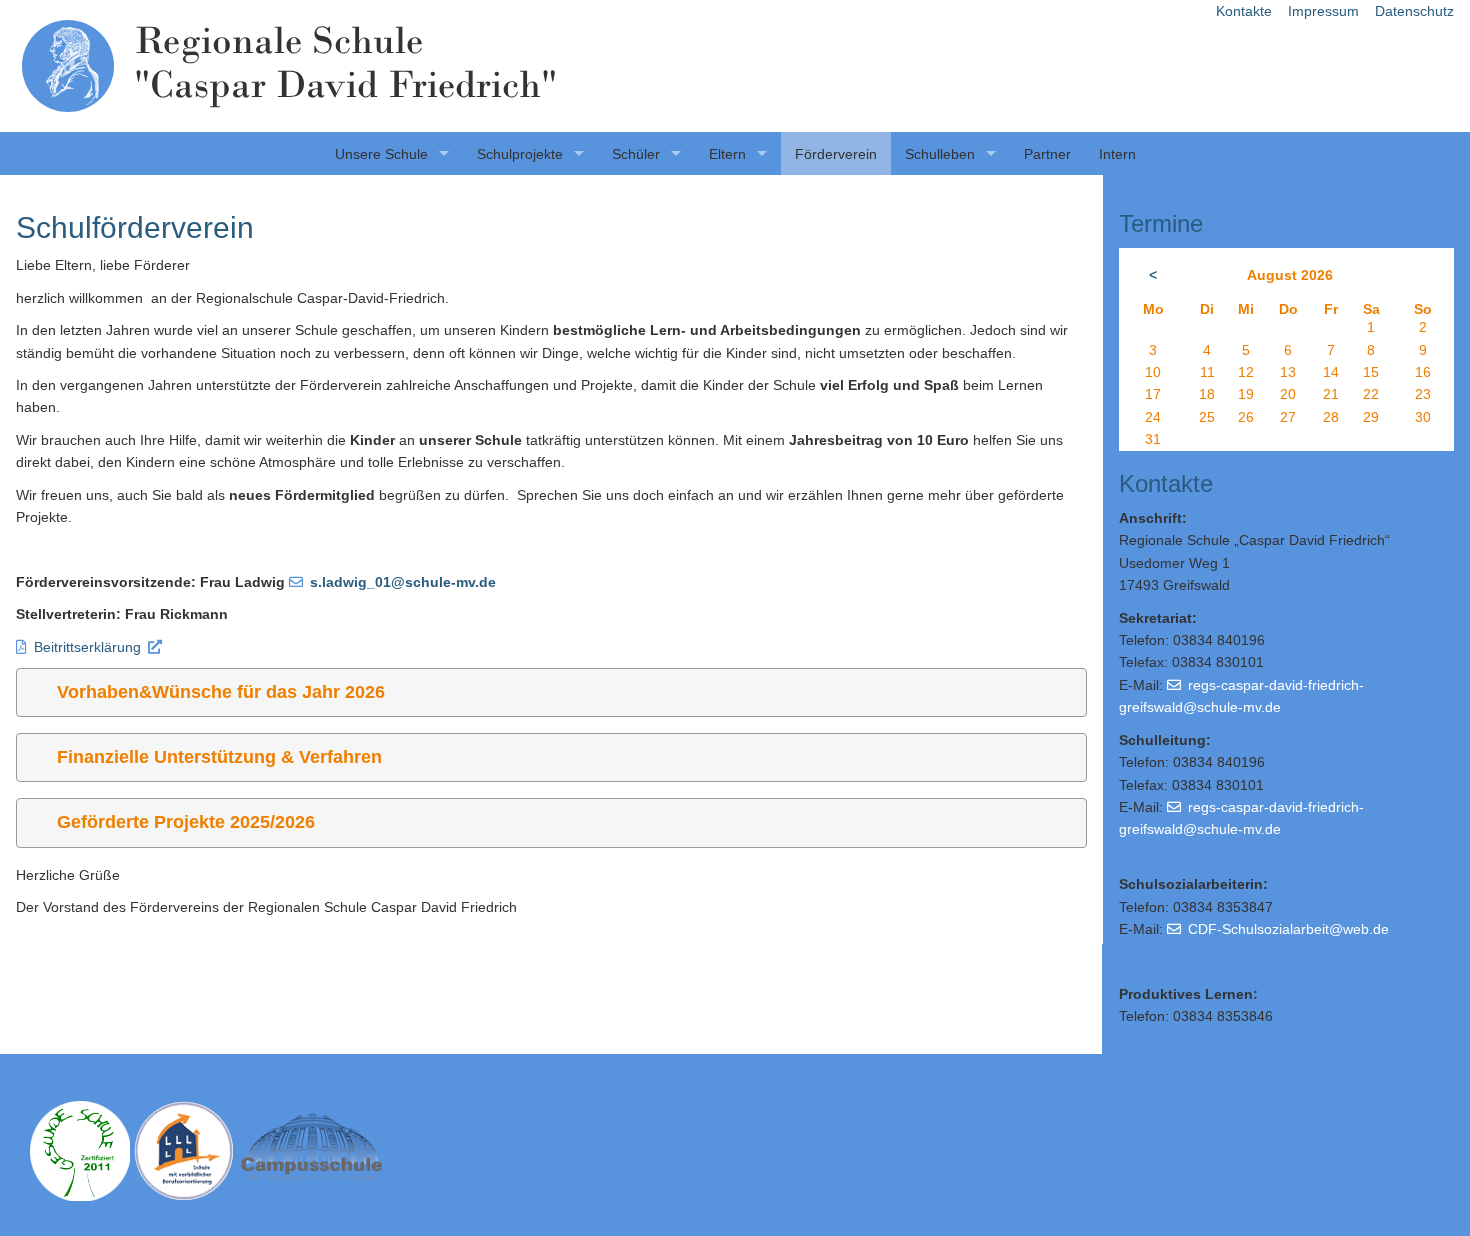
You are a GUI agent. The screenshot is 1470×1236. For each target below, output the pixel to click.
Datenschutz (1414, 11)
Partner (1047, 154)
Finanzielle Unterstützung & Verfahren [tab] (219, 757)
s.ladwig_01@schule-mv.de (403, 582)
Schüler (636, 154)
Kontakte (1244, 11)
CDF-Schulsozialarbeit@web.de (1288, 929)
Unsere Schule (381, 154)
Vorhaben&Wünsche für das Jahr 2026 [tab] (221, 692)
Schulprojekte (520, 154)
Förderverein (836, 154)
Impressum (1323, 11)
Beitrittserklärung (87, 647)
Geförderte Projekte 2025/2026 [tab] (186, 822)
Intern (1117, 154)
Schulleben (940, 154)
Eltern (727, 154)
